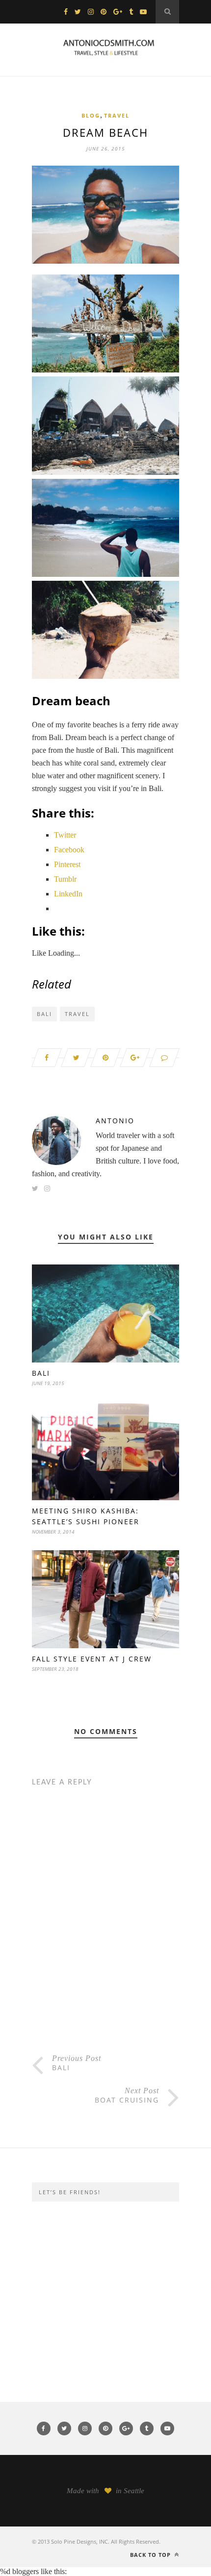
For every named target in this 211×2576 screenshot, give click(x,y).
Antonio (115, 1121)
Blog (91, 115)
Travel (117, 115)
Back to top (151, 2555)
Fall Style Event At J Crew (92, 1659)
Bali (44, 1014)
